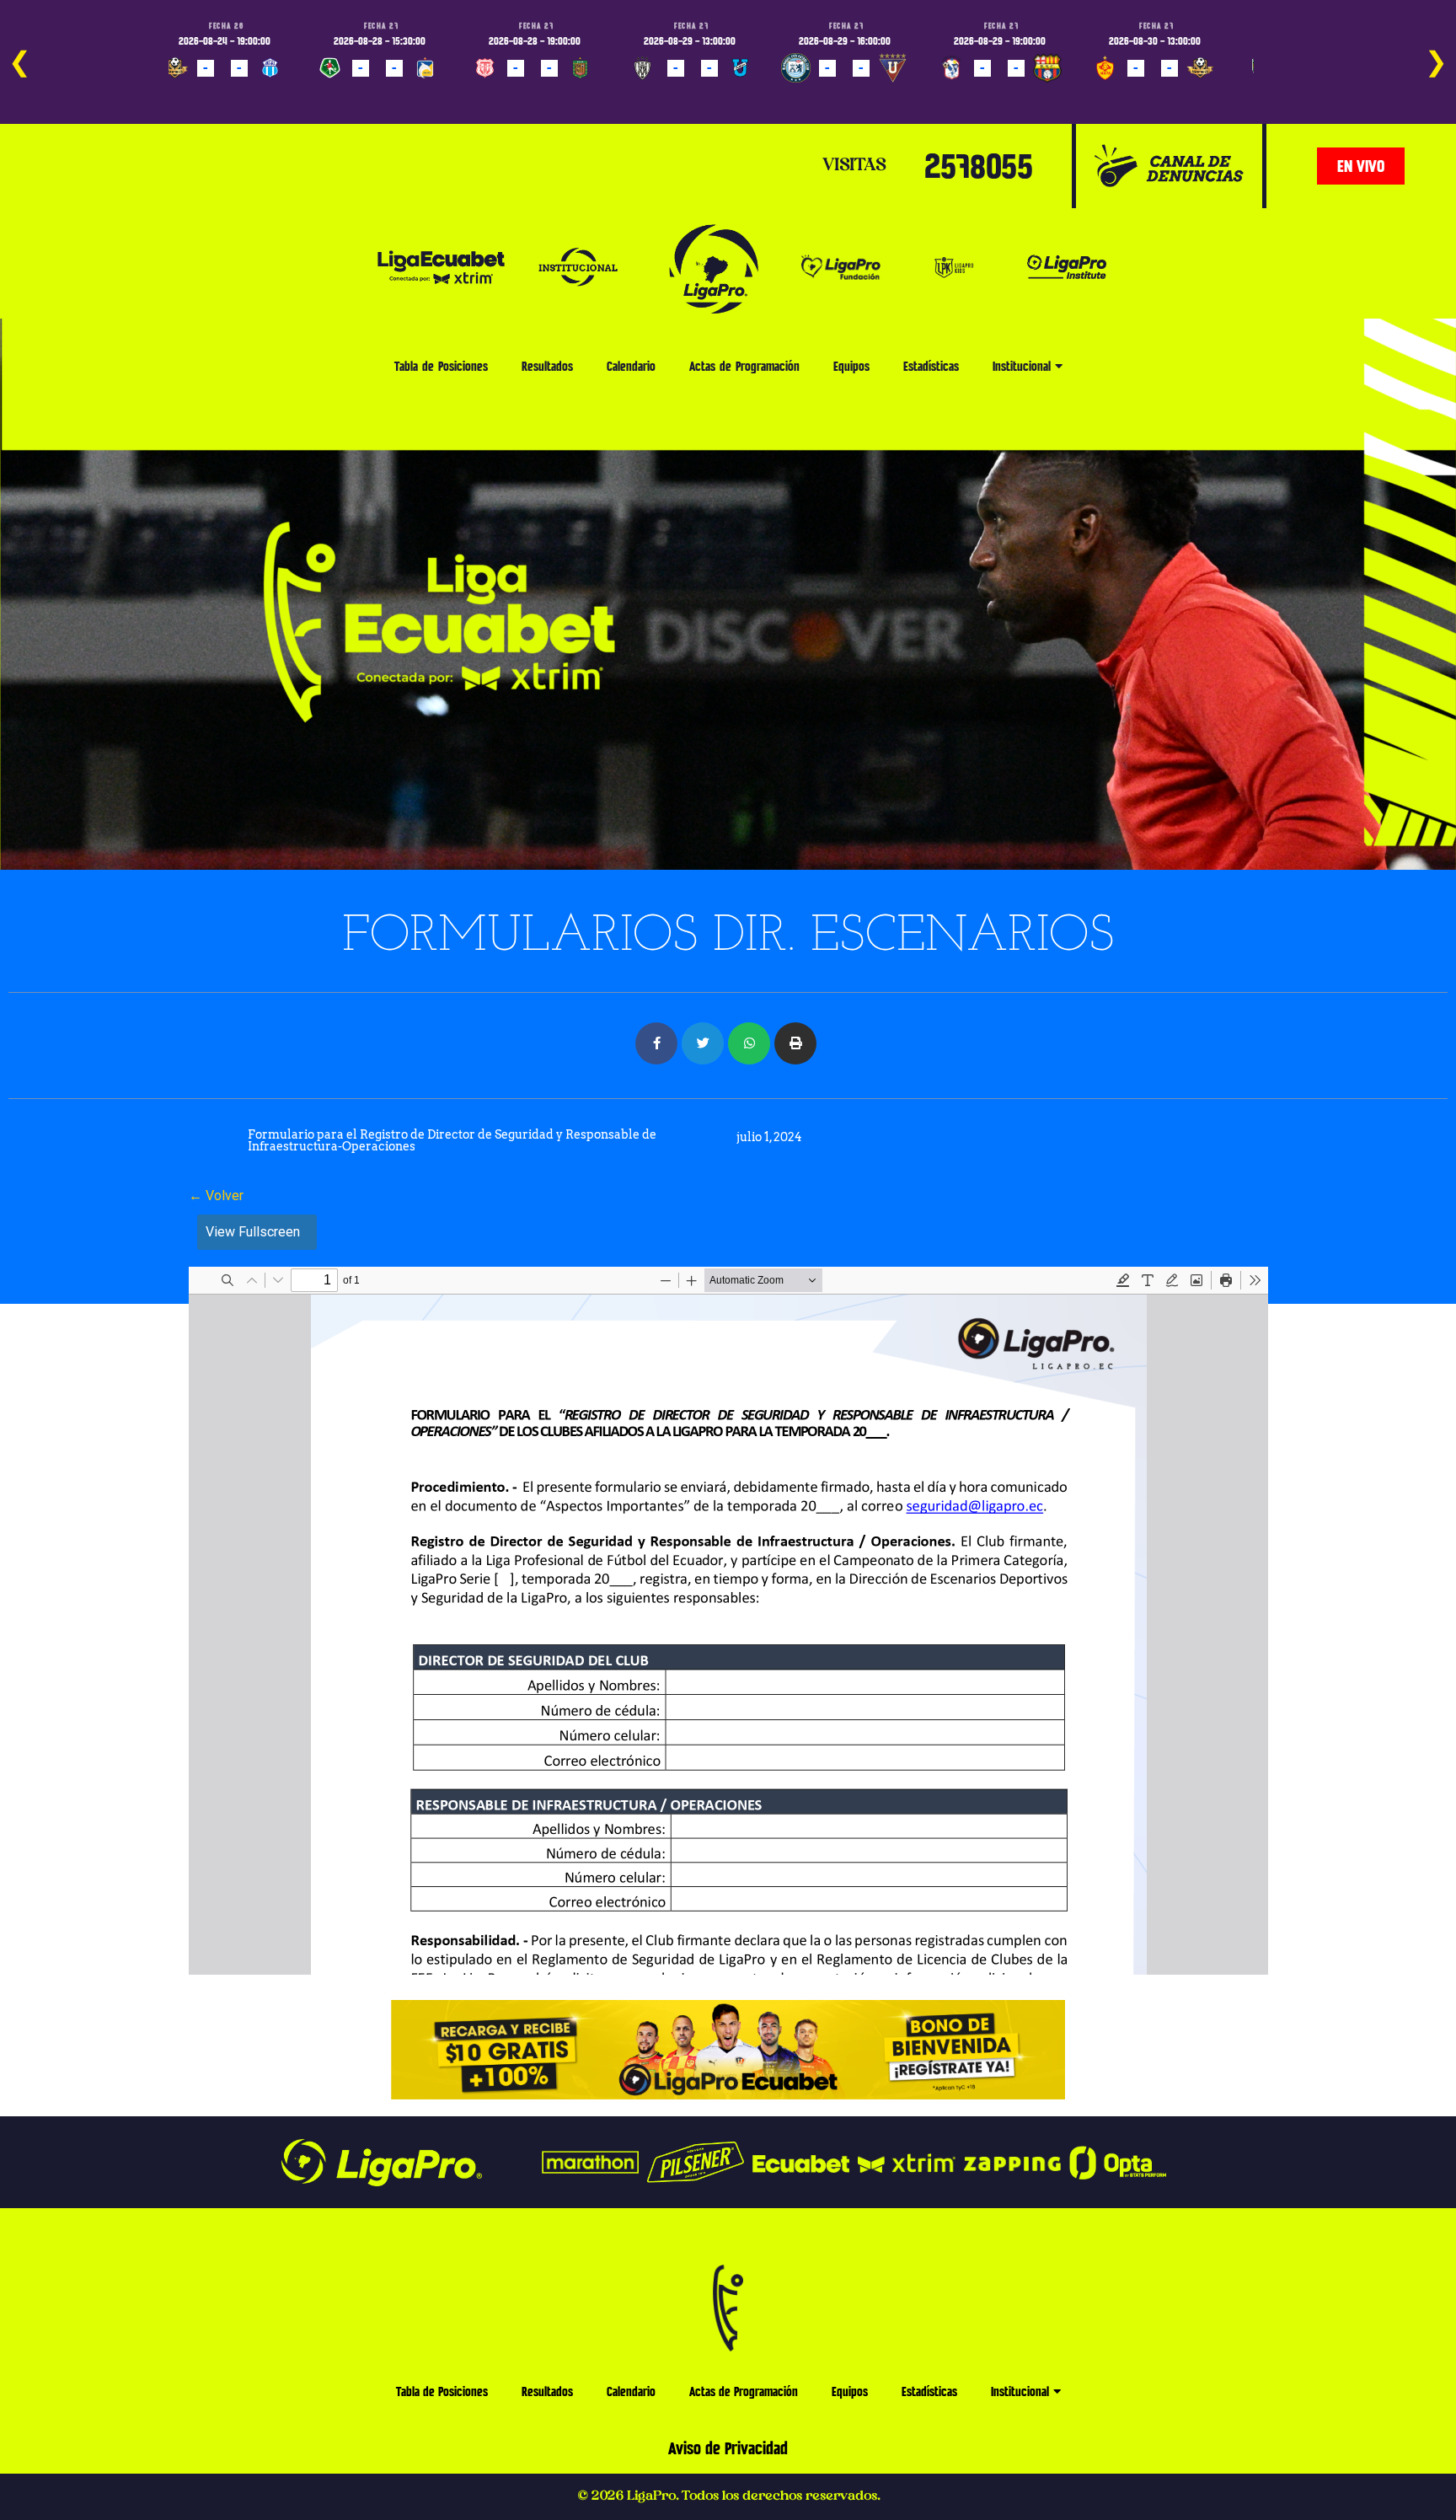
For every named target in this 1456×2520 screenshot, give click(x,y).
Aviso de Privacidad (728, 2448)
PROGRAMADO (203, 93)
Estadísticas (931, 366)
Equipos (851, 366)
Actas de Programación (744, 366)
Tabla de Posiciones (441, 366)
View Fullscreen (253, 1232)
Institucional (1022, 366)
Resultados (547, 366)
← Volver (216, 1196)
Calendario (631, 366)
